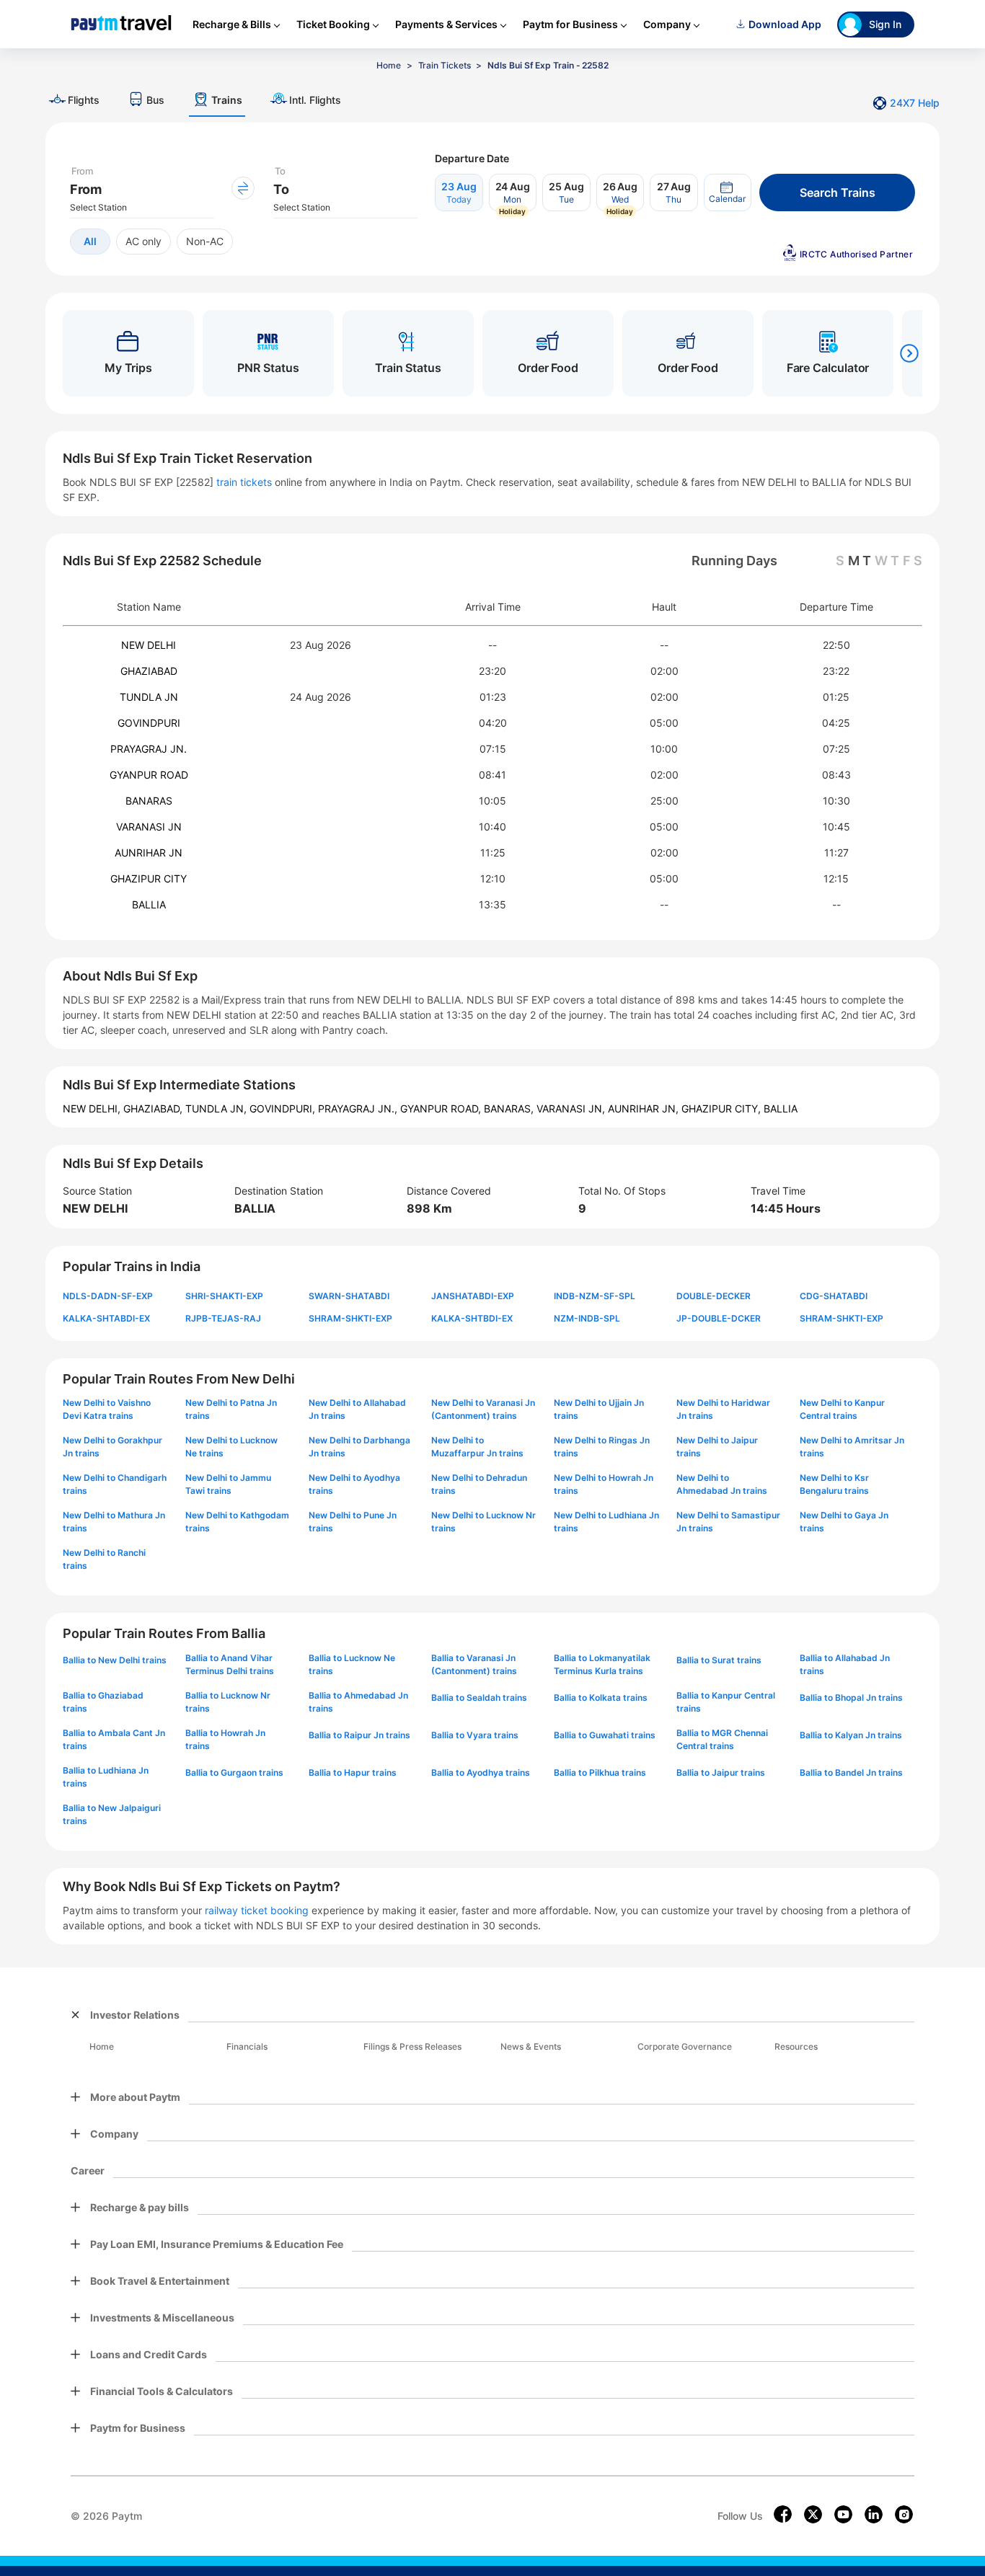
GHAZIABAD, (154, 1108)
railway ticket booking (257, 1910)
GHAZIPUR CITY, (723, 1108)
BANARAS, (510, 1108)
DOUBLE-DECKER (714, 1296)
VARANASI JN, (572, 1108)
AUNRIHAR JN (149, 853)
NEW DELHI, (93, 1108)
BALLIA (149, 904)
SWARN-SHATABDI (349, 1296)
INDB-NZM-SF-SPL (595, 1296)
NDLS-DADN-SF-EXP (108, 1296)
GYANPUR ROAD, (442, 1108)
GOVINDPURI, (284, 1108)
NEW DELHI (149, 645)
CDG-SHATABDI (834, 1296)
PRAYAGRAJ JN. (149, 749)
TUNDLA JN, (217, 1108)
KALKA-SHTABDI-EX (106, 1318)
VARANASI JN (149, 827)
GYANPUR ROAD (149, 775)
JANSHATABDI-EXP (473, 1296)
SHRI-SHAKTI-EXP (224, 1296)
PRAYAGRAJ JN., (359, 1108)
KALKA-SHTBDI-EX (472, 1318)
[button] (728, 192)
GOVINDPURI (149, 723)
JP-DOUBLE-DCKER (719, 1318)
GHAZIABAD (149, 671)
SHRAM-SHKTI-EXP (350, 1318)
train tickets (244, 482)
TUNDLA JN (149, 697)
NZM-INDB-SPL (587, 1318)
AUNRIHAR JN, (645, 1108)
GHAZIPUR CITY (149, 878)
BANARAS (149, 801)
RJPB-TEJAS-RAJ (223, 1318)
